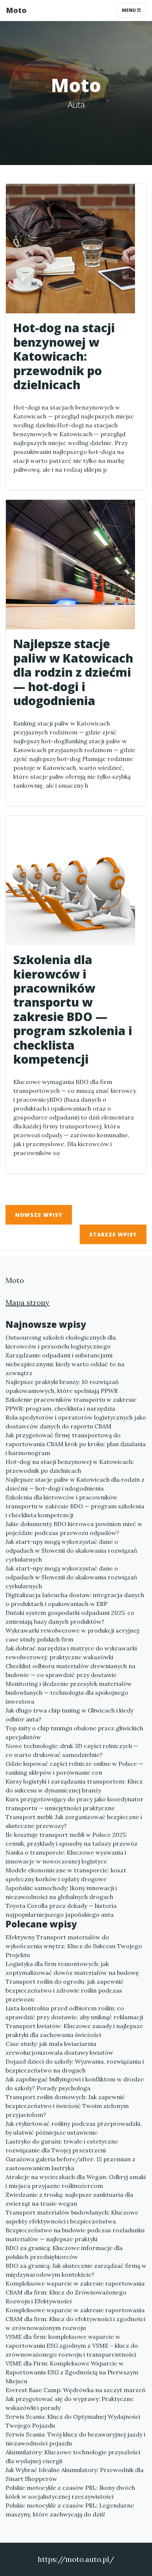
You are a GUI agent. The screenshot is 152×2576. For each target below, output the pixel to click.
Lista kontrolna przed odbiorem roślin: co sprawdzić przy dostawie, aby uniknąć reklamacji (74, 2013)
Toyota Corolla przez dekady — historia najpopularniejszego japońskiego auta (61, 1910)
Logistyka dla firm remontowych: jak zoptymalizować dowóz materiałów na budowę (72, 1968)
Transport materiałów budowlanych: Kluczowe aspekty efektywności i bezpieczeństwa (72, 2217)
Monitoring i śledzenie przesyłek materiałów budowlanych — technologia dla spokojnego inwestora (69, 1693)
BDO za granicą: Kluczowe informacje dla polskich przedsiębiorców (64, 2252)
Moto (16, 10)
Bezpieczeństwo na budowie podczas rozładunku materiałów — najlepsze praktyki (75, 2235)
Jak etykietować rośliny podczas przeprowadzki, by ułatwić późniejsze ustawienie (74, 2128)
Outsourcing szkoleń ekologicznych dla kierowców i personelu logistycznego (61, 1342)
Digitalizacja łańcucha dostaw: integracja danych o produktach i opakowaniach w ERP (75, 1599)
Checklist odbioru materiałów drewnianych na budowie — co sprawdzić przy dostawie (70, 1670)
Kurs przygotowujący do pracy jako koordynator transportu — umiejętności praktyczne (75, 1804)
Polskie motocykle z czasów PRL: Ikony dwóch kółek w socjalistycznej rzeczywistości (70, 2492)
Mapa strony (27, 1302)
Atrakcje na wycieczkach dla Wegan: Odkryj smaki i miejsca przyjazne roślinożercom (76, 2181)
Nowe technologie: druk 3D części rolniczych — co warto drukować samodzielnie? (72, 1750)
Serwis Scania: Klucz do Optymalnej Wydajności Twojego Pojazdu (73, 2421)
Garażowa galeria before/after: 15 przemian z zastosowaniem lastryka (70, 2163)
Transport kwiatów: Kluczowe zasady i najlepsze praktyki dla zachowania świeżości (74, 2030)
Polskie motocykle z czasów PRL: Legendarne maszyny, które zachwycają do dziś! (70, 2510)
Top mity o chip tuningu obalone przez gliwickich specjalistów (74, 1733)
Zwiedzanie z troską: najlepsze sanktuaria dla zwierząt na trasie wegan (69, 2199)
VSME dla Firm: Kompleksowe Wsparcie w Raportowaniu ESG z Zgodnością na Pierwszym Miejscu (72, 2372)
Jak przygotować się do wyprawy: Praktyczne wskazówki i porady (70, 2403)
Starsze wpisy (113, 1234)
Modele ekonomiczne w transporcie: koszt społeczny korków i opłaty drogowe (66, 1875)
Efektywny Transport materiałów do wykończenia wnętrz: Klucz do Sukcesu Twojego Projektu (74, 1946)
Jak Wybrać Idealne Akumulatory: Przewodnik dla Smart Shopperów (75, 2474)
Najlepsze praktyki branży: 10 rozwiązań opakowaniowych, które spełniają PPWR (62, 1386)
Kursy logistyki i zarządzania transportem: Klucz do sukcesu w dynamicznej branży (74, 1786)
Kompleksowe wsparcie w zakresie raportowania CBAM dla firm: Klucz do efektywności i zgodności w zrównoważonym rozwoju (75, 2319)
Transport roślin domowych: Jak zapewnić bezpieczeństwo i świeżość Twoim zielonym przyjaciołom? (67, 2106)
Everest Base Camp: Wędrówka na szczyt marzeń (76, 2390)
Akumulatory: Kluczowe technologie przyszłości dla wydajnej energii (73, 2457)
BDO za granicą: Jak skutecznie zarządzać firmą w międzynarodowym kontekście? (76, 2270)
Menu (129, 10)
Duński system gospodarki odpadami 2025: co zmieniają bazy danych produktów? (70, 1617)
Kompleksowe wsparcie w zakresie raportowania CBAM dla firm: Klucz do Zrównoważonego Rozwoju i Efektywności (75, 2292)
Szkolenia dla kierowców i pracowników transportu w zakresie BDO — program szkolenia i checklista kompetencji (75, 1506)
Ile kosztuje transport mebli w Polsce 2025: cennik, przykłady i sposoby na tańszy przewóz (72, 1839)
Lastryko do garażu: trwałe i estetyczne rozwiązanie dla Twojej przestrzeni (62, 2146)
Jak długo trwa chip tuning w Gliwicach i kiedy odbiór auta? (70, 1715)
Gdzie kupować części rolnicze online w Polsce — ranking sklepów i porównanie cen (74, 1768)
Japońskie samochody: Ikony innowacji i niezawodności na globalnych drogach (61, 1892)
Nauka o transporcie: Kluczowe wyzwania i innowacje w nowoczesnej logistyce (66, 1857)
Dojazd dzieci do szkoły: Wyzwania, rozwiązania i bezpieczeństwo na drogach (75, 2066)
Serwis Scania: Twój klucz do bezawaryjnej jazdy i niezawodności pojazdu (75, 2439)
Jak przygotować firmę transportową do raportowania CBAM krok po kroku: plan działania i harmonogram (76, 1444)
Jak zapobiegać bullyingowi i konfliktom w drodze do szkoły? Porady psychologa (75, 2084)
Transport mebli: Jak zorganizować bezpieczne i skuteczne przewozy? (74, 1821)
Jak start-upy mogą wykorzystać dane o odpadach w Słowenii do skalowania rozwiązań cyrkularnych (71, 1550)
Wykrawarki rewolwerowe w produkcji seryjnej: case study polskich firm (73, 1635)
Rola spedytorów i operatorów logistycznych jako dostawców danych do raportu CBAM (76, 1422)
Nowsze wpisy (39, 1215)
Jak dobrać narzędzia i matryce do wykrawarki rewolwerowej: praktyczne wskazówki (71, 1653)
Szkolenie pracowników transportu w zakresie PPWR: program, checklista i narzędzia (71, 1404)
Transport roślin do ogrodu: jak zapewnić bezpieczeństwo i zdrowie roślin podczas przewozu (65, 1990)
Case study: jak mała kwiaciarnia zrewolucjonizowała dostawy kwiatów (59, 2048)
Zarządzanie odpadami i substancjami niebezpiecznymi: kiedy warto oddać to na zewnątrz (65, 1364)
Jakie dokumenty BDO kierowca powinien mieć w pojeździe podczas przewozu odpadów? (74, 1528)
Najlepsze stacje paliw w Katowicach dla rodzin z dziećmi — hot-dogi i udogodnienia (75, 1484)
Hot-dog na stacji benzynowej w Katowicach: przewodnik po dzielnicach (70, 1466)
